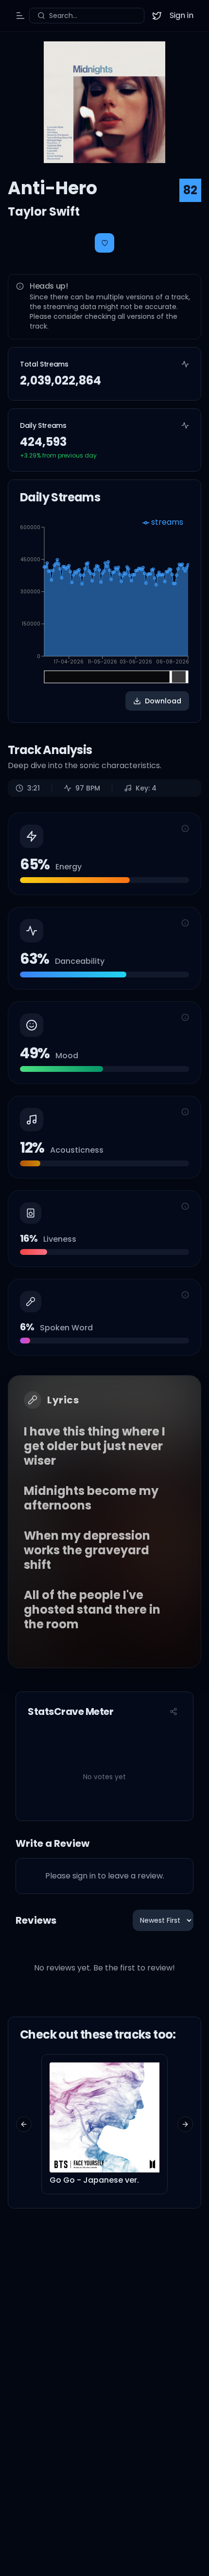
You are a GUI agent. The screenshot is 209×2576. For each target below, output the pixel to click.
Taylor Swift (44, 212)
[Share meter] (174, 1711)
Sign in (182, 15)
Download (163, 701)
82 (190, 190)
